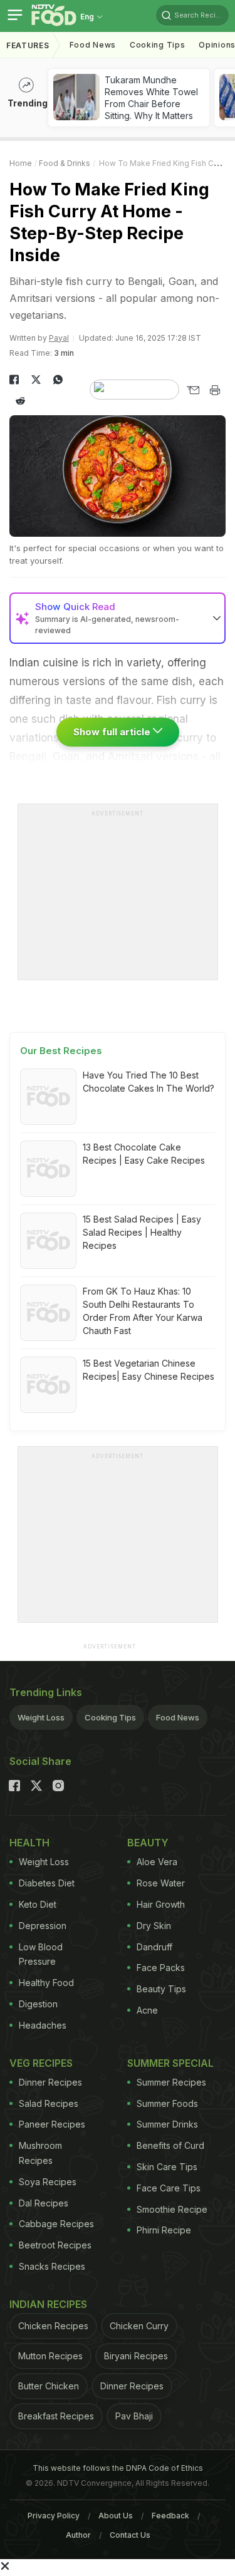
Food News (93, 45)
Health (29, 1843)
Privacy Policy (54, 2516)
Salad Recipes (49, 2103)
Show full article (113, 732)
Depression (43, 1926)
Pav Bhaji (134, 2416)
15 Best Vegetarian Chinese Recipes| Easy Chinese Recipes (149, 1370)
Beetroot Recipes (55, 2245)
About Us (116, 2516)
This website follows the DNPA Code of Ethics (118, 2468)
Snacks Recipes (52, 2266)
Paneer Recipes (52, 2124)
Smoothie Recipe (172, 2209)
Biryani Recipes (136, 2356)
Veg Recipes (41, 2063)
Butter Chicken (49, 2386)
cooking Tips (157, 45)
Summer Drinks (167, 2124)
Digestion (38, 2004)
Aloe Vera (157, 1862)
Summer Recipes (171, 2082)
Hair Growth (161, 1904)
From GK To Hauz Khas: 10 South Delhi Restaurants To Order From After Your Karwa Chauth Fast (143, 1311)
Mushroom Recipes (40, 2153)
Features (28, 45)
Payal (59, 338)
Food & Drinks (65, 163)
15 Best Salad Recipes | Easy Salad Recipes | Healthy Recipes (142, 1232)
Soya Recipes (48, 2182)
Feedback (170, 2516)
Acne (147, 2010)
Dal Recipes (44, 2203)
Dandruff (154, 1947)
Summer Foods (167, 2103)
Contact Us (130, 2535)
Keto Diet (38, 1904)
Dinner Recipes (50, 2082)
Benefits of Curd (170, 2145)
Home (21, 163)
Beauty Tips (161, 1989)
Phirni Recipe (164, 2230)
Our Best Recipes (61, 1051)
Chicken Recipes (53, 2326)
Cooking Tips (110, 1717)
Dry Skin (154, 1926)
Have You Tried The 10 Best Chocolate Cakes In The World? (149, 1082)
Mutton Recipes (50, 2356)
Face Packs (161, 1968)
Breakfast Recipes (56, 2416)
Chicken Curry (139, 2326)
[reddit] (20, 401)
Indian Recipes (48, 2304)
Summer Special (170, 2063)
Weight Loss (41, 1717)
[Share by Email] (193, 390)
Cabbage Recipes (56, 2224)
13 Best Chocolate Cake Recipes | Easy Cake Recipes (144, 1154)
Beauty (148, 1843)
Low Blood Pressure (41, 1954)
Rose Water (161, 1883)
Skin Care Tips (167, 2167)
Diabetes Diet (47, 1883)
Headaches (43, 2025)
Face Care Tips (169, 2188)
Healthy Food (46, 1983)
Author (78, 2535)
